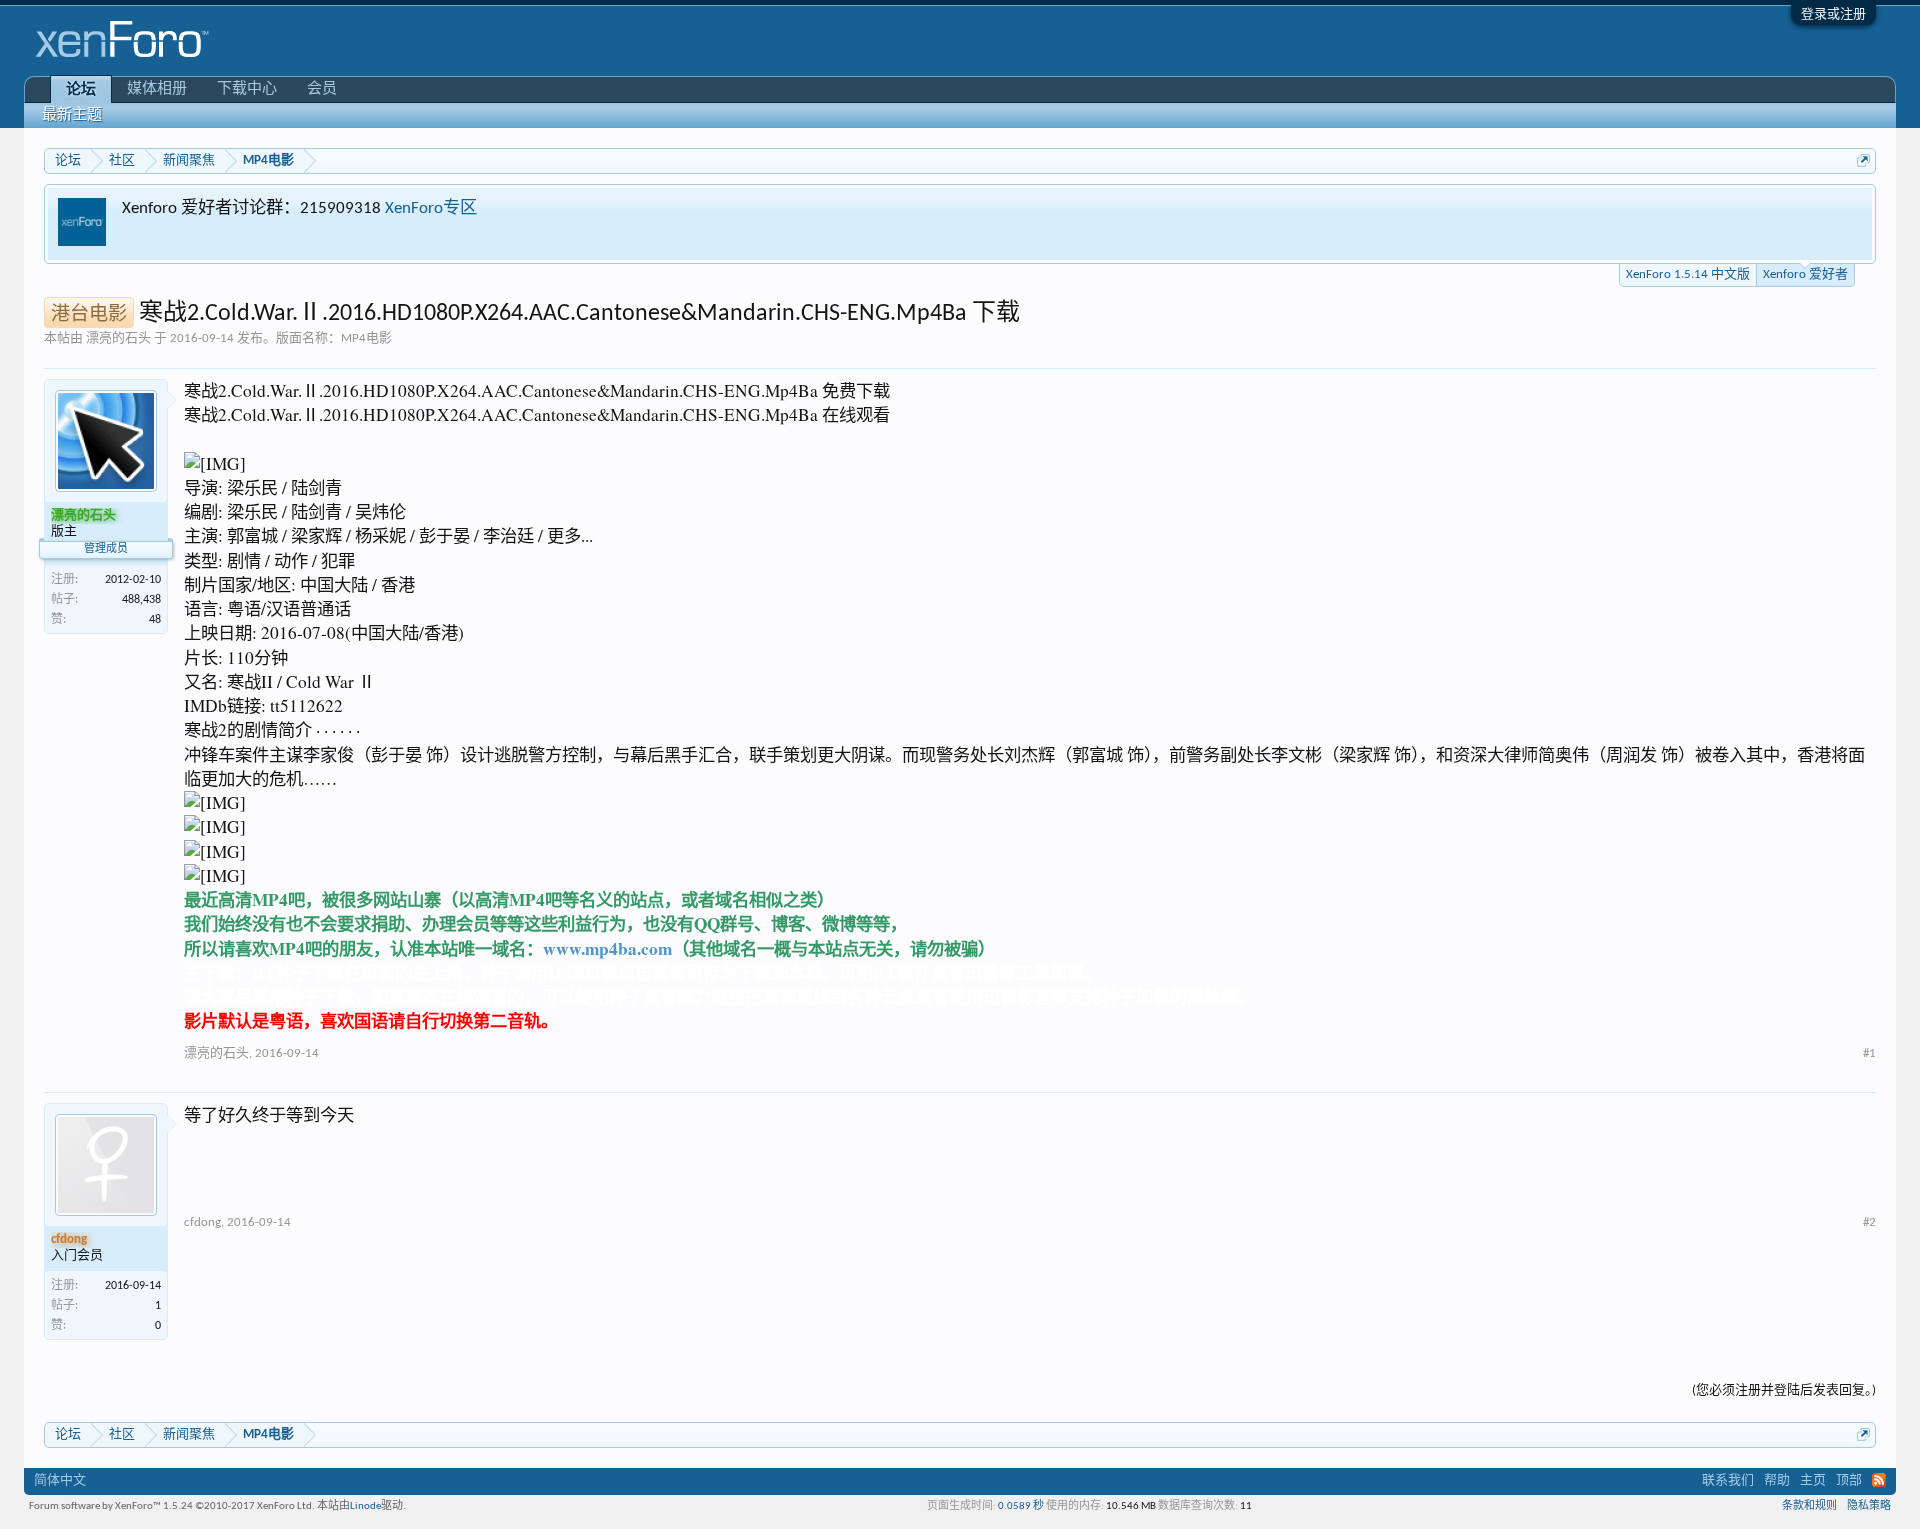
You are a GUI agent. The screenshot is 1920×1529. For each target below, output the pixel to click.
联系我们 (1728, 1480)
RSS (1879, 1480)
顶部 (1849, 1480)
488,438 (141, 600)
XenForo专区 (431, 208)
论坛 (81, 90)
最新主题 (72, 115)
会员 (322, 89)
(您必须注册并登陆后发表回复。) (1784, 1390)
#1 (1869, 1053)
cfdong (202, 1222)
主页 (1813, 1480)
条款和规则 (1809, 1506)
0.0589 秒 (1021, 1506)
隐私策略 (1869, 1506)
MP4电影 (366, 338)
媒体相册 (157, 89)
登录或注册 (1833, 14)
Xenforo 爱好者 (1805, 274)
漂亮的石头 (118, 338)
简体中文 (60, 1480)
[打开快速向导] (1863, 160)
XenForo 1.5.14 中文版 (1688, 274)
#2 (1869, 1222)
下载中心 (247, 89)
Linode (365, 1506)
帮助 (1777, 1480)
